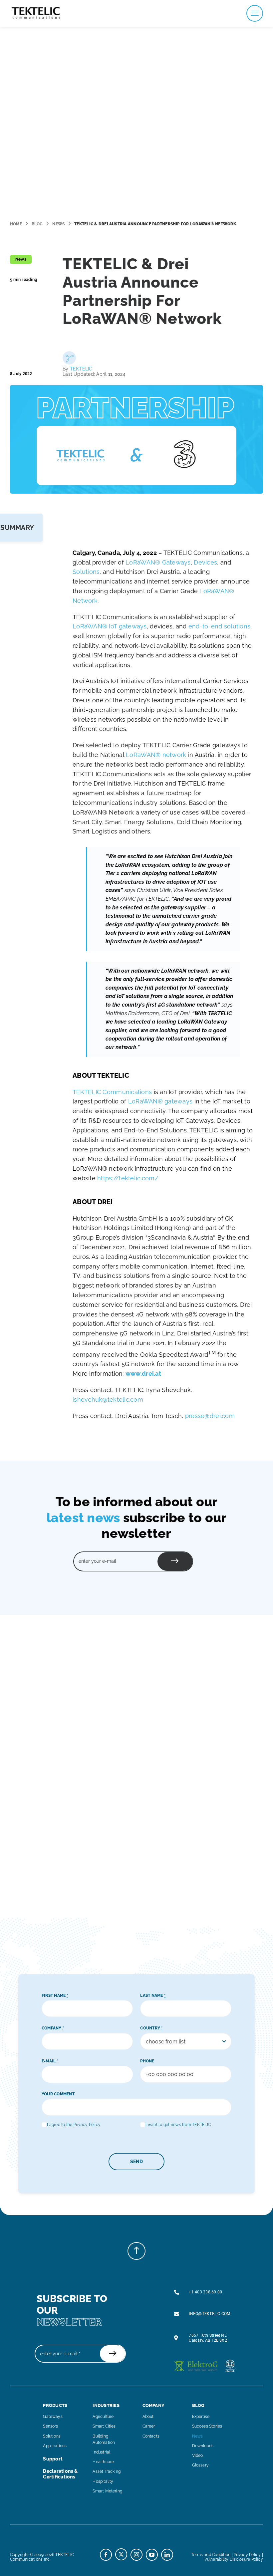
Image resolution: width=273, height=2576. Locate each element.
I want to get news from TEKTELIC (178, 2125)
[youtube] (152, 2555)
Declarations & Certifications (60, 2474)
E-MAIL (50, 2061)
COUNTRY (151, 2028)
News (58, 224)
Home (16, 224)
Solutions (86, 572)
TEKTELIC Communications (112, 1092)
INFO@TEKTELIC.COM (209, 2314)
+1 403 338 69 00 (205, 2292)
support (53, 2459)
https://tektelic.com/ (128, 1178)
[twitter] (121, 2554)
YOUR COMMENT (58, 2094)
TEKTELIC (81, 369)
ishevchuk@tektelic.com (108, 1400)
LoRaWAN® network (156, 755)
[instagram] (136, 2555)
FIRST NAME (55, 1995)
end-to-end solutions (219, 626)
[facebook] (106, 2555)
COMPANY (53, 2028)
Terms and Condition (211, 2555)
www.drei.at (143, 1374)
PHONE (147, 2061)
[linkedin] (167, 2555)
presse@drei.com (210, 1416)
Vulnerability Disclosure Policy (234, 2559)
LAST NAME (153, 1995)
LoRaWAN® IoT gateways (110, 626)
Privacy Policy (247, 2555)
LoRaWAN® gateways (160, 1101)
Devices (205, 562)
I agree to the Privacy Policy (74, 2125)
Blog (37, 224)
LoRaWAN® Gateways (158, 562)
